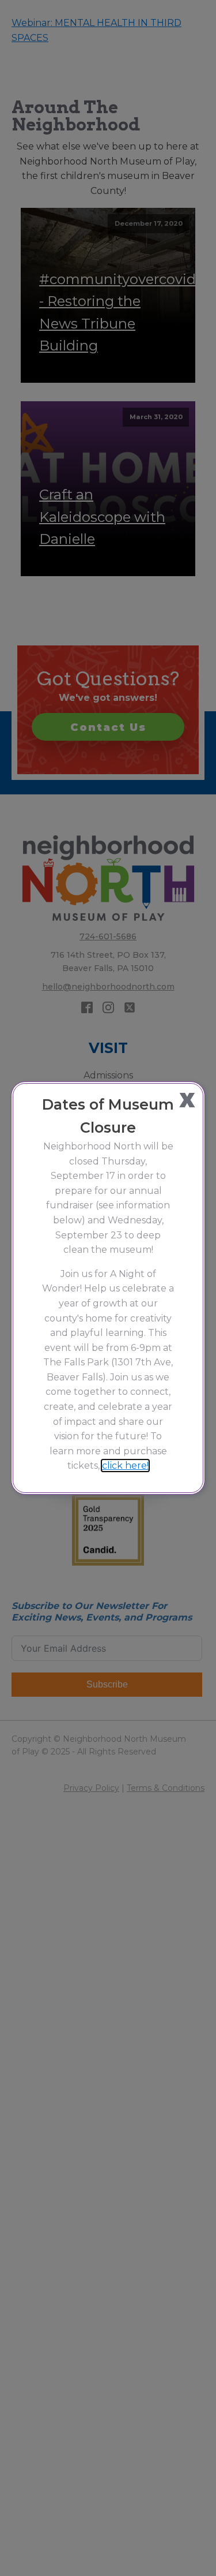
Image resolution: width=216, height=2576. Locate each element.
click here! (125, 1466)
